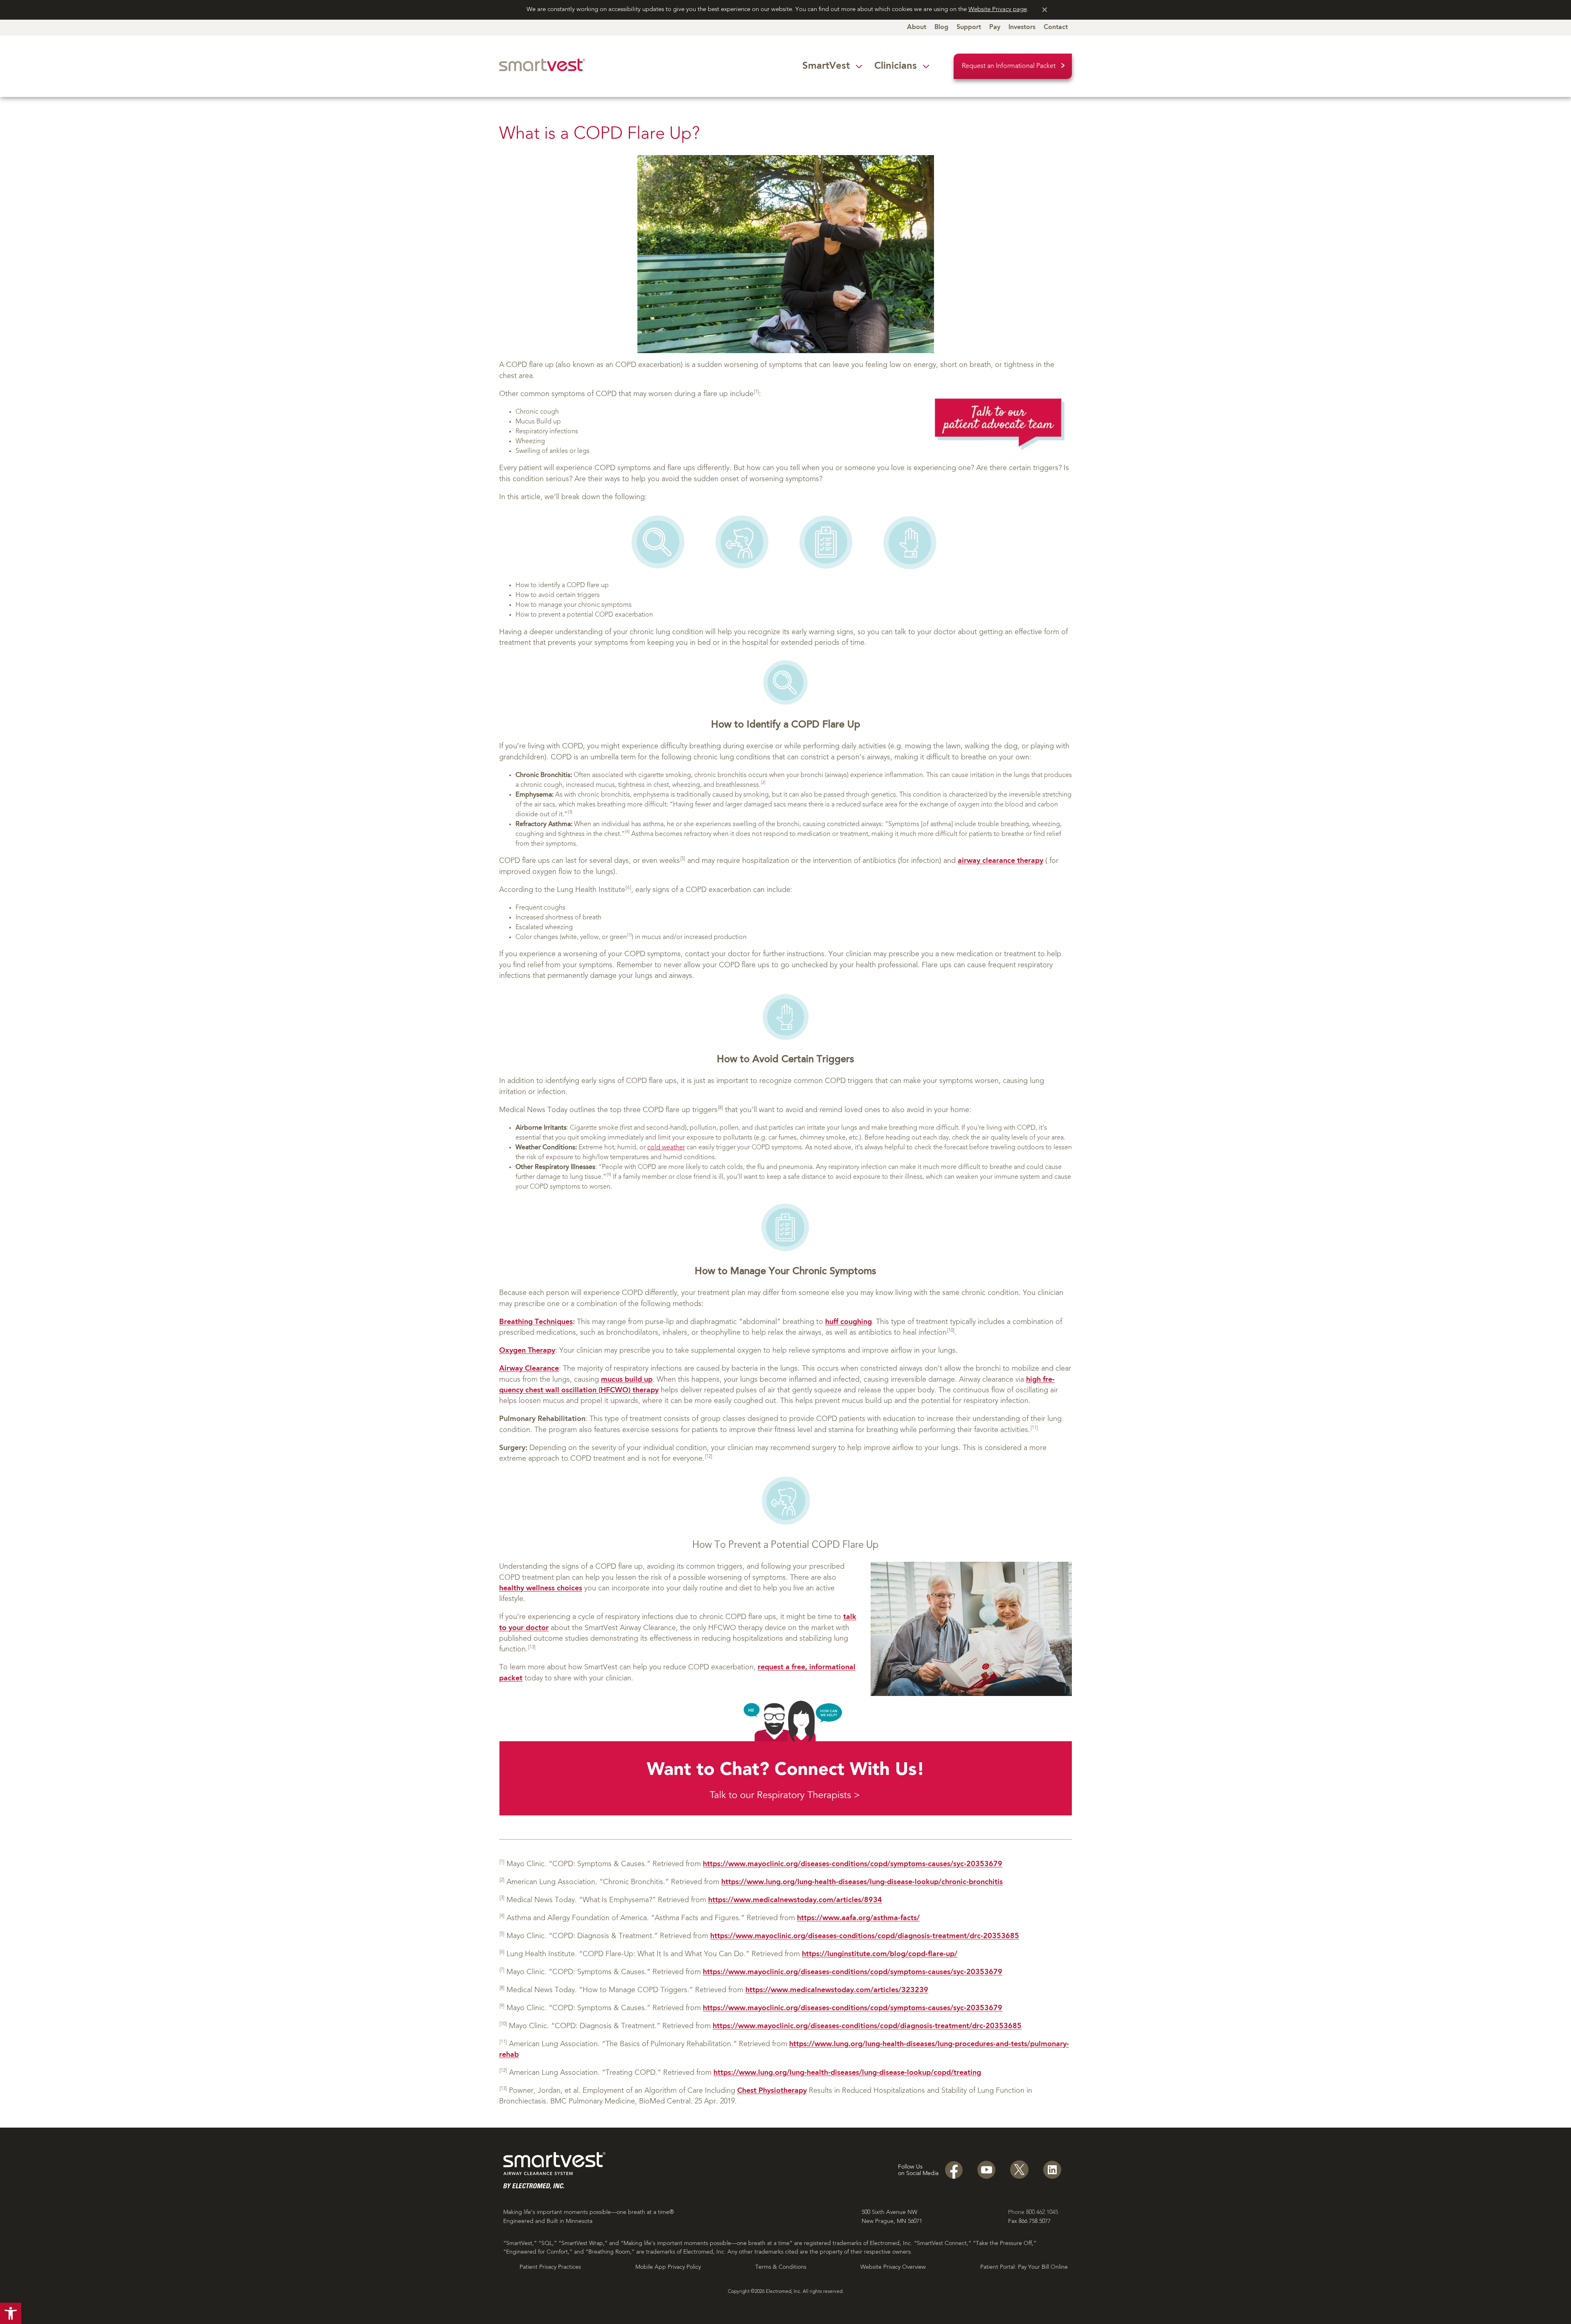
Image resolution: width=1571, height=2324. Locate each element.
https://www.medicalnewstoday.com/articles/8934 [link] (795, 1900)
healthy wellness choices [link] (541, 1589)
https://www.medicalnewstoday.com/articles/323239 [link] (837, 1990)
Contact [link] (1056, 27)
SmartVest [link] (826, 66)
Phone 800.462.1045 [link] (1033, 2212)
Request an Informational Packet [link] (1009, 66)
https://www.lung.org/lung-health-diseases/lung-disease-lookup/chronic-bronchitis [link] (862, 1882)
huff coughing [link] (849, 1322)
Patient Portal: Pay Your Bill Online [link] (1024, 2267)
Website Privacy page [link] (998, 10)
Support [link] (969, 27)
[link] (11, 2313)
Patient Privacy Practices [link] (550, 2267)
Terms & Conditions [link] (781, 2267)
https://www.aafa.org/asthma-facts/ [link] (858, 1918)
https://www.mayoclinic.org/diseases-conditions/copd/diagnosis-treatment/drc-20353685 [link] (865, 1936)
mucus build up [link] (627, 1380)
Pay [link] (995, 27)
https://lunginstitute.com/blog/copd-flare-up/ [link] (880, 1954)
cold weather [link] (666, 1148)
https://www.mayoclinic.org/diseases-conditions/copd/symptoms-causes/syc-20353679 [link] (853, 1864)
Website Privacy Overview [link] (893, 2267)
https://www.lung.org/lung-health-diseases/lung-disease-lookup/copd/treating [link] (847, 2073)
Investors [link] (1022, 27)
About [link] (917, 27)
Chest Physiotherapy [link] (772, 2091)
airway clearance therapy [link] (1000, 861)
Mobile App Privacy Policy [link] (668, 2267)
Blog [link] (941, 27)
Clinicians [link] (896, 66)
